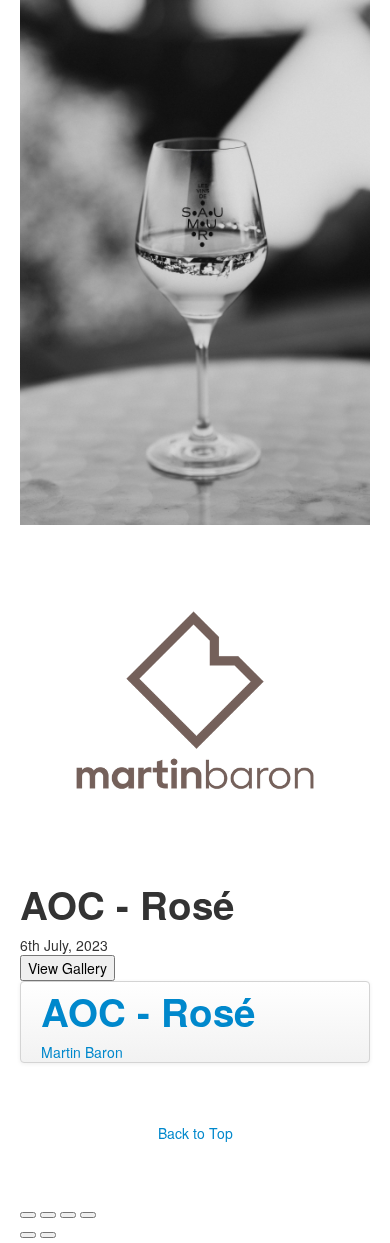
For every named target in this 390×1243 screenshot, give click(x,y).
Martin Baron (82, 1052)
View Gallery (67, 968)
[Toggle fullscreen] (68, 1215)
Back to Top (195, 1133)
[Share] (48, 1215)
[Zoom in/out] (88, 1215)
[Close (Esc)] (28, 1215)
